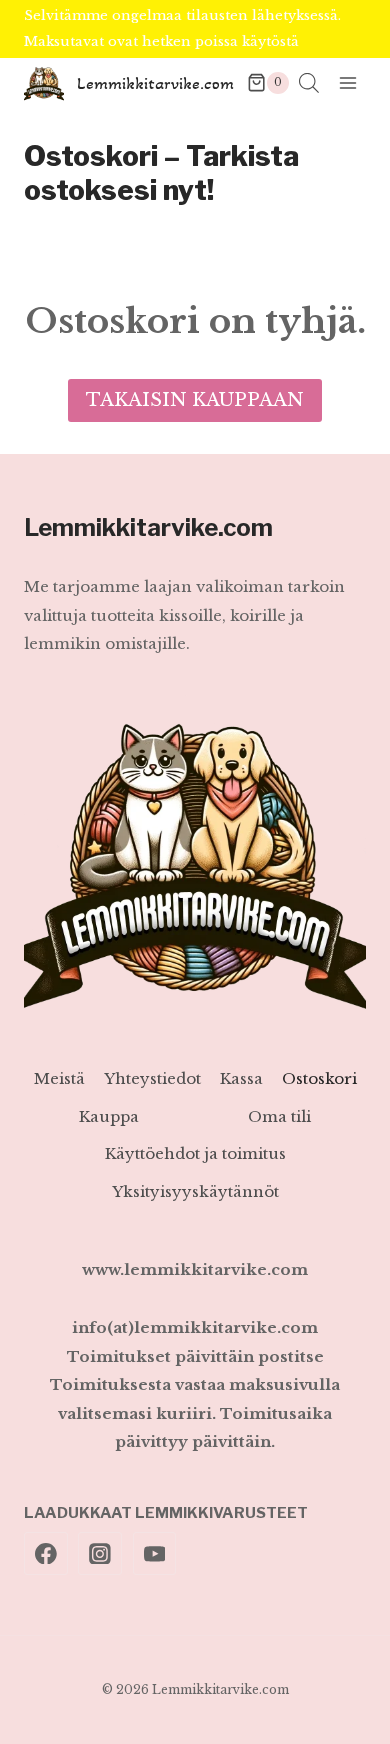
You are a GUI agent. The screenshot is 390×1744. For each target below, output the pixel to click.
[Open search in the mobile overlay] (309, 82)
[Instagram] (100, 1554)
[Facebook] (46, 1554)
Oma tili (279, 1116)
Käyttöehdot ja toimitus (195, 1153)
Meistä (59, 1078)
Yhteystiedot (152, 1078)
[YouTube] (155, 1554)
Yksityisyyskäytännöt (195, 1191)
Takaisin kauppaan (195, 400)
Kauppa (109, 1116)
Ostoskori (319, 1078)
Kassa (241, 1078)
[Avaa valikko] (347, 82)
